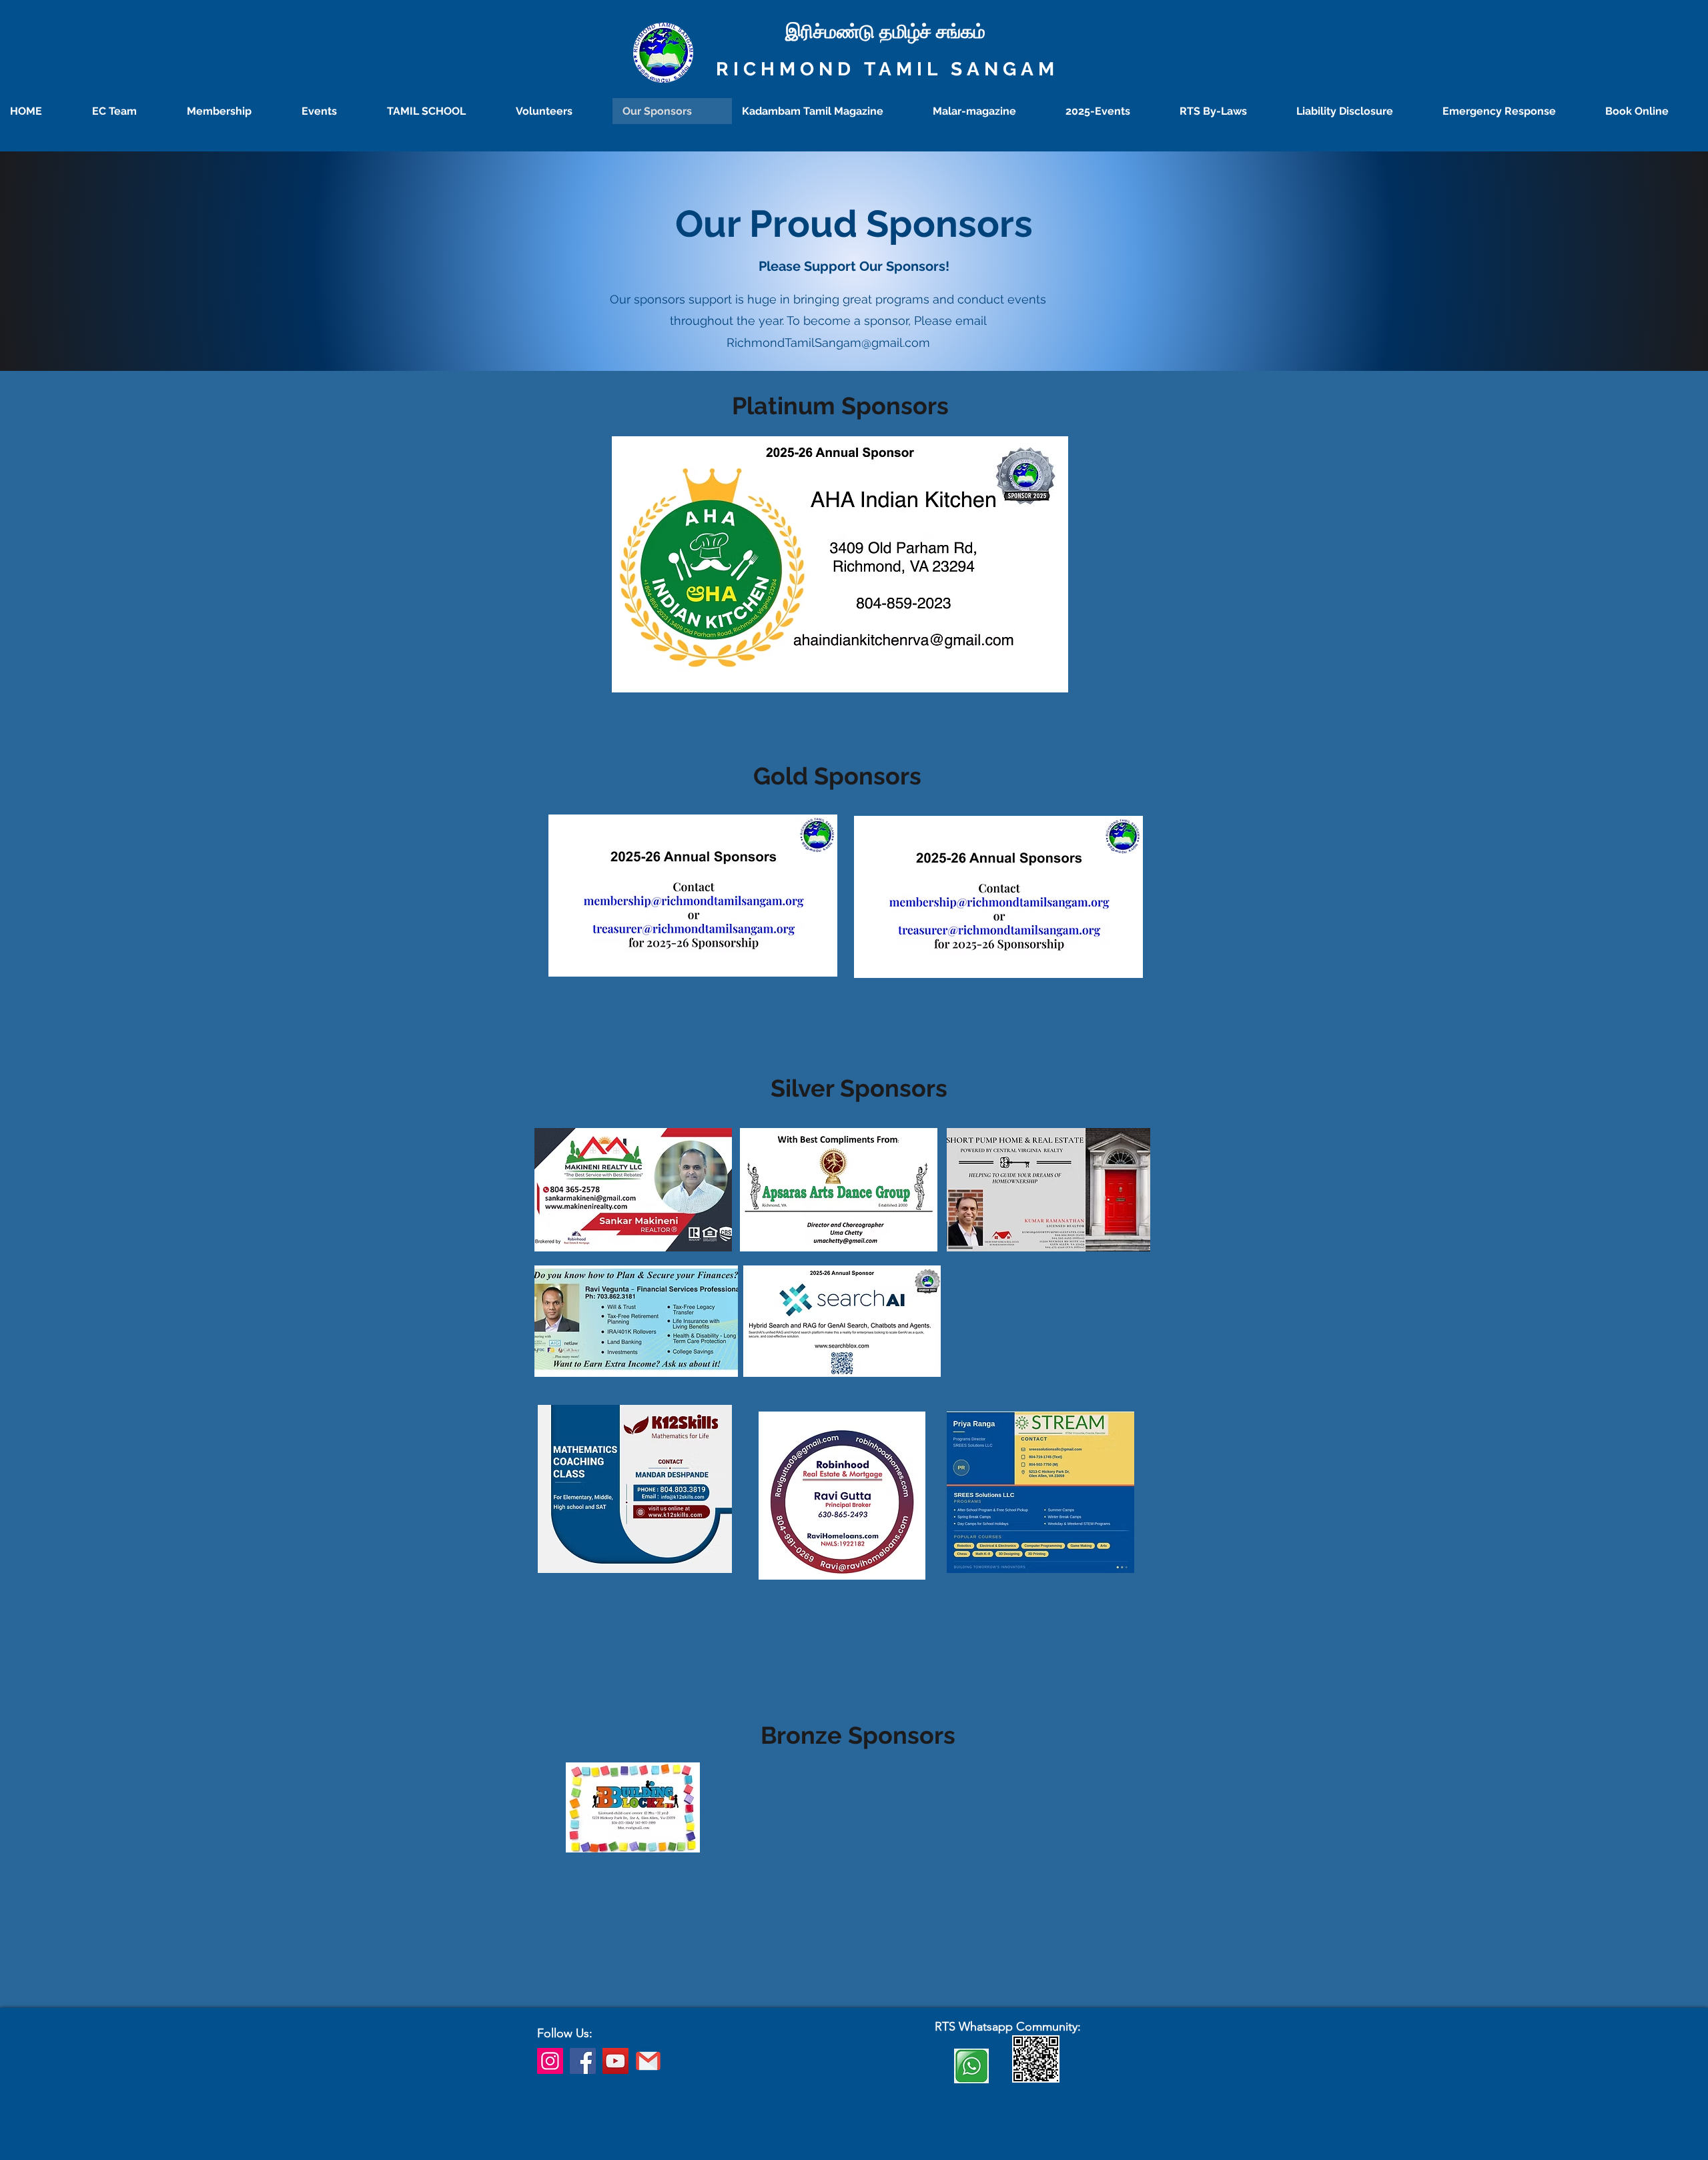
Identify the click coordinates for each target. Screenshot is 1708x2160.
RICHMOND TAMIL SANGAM (887, 69)
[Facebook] (583, 2061)
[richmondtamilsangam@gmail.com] (648, 2061)
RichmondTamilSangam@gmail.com (828, 343)
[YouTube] (615, 2061)
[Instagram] (550, 2061)
